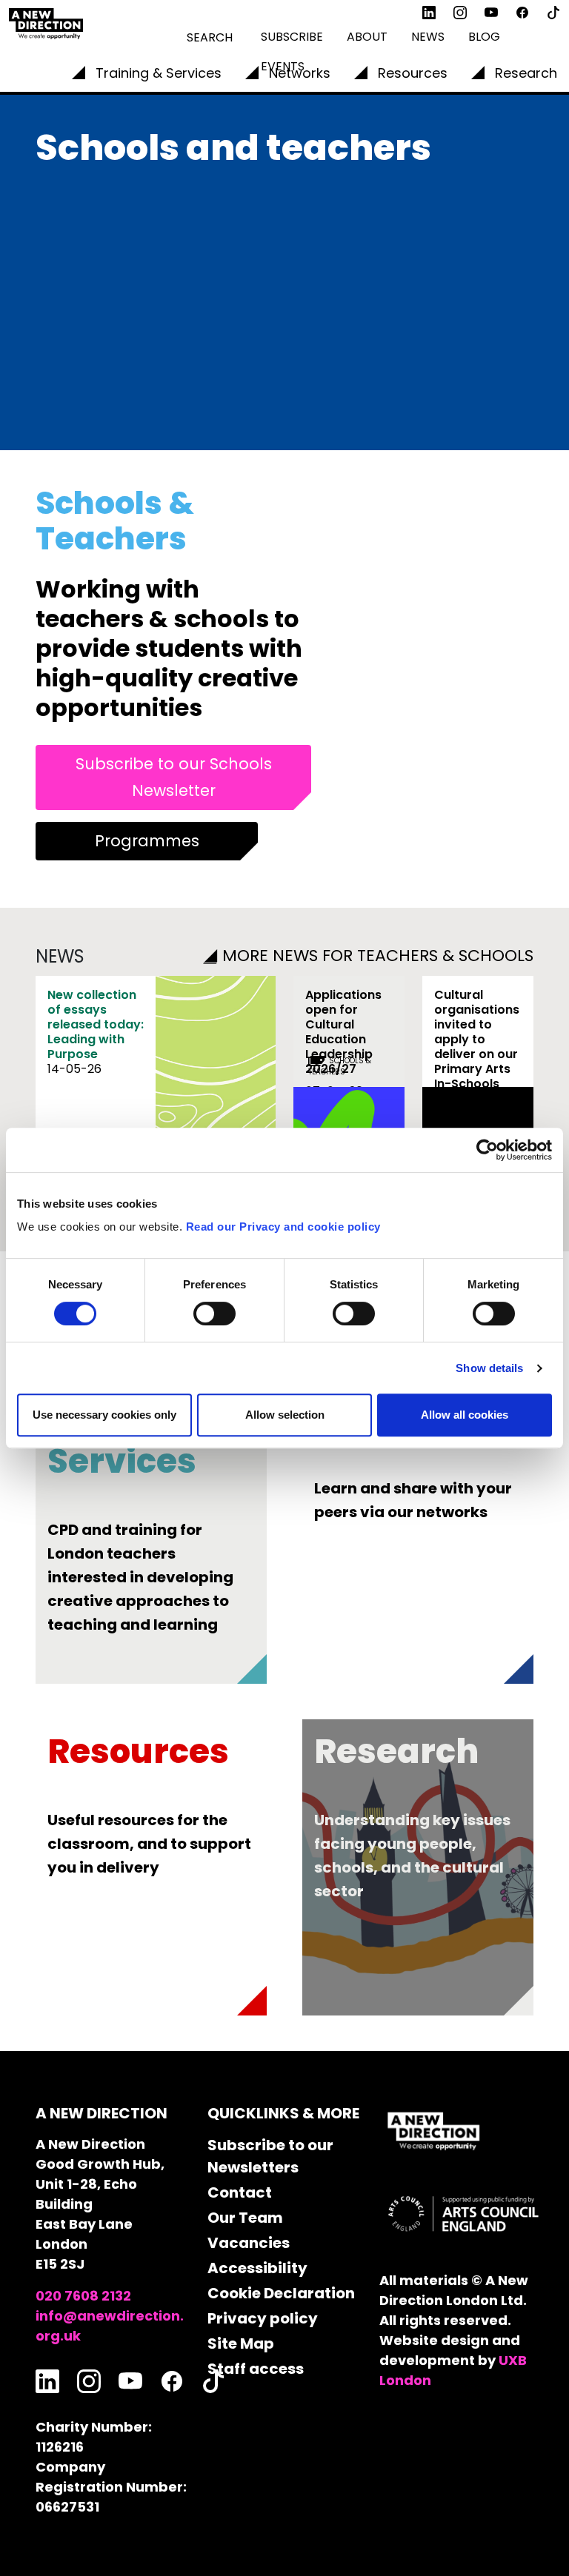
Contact (240, 2192)
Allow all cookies (465, 1415)
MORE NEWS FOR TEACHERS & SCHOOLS (378, 956)
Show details (489, 1368)
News (428, 37)
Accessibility (257, 2268)
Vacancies (249, 2243)
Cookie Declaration (281, 2293)
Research (526, 73)
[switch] (214, 1314)
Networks (300, 73)
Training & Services (159, 73)
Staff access (256, 2369)
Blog (484, 37)
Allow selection (285, 1415)
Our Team (245, 2218)
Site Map (241, 2344)
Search (210, 37)
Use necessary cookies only (104, 1415)
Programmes (147, 841)
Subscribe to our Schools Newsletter (174, 777)
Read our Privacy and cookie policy (283, 1227)
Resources (413, 73)
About (367, 37)
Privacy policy (263, 2318)
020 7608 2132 (83, 2296)
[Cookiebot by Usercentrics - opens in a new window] (487, 1150)
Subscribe (292, 37)
